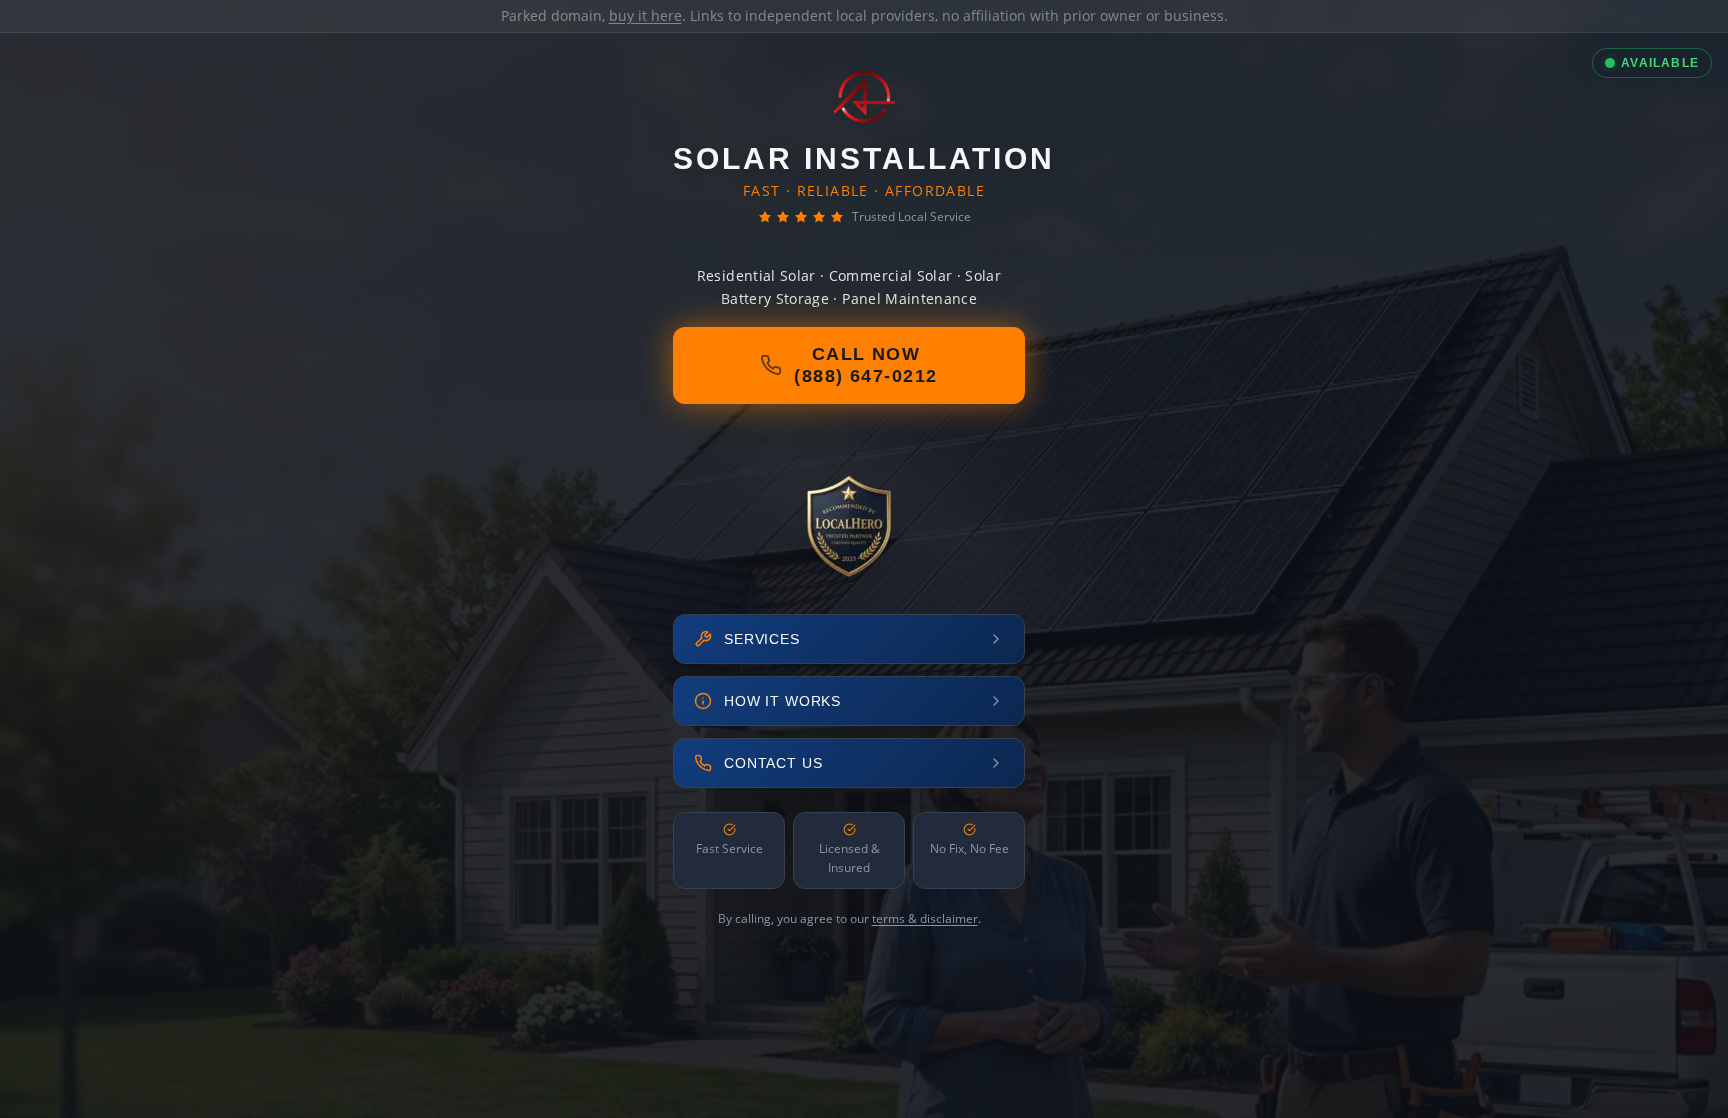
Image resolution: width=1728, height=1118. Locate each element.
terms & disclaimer (925, 918)
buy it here (645, 15)
